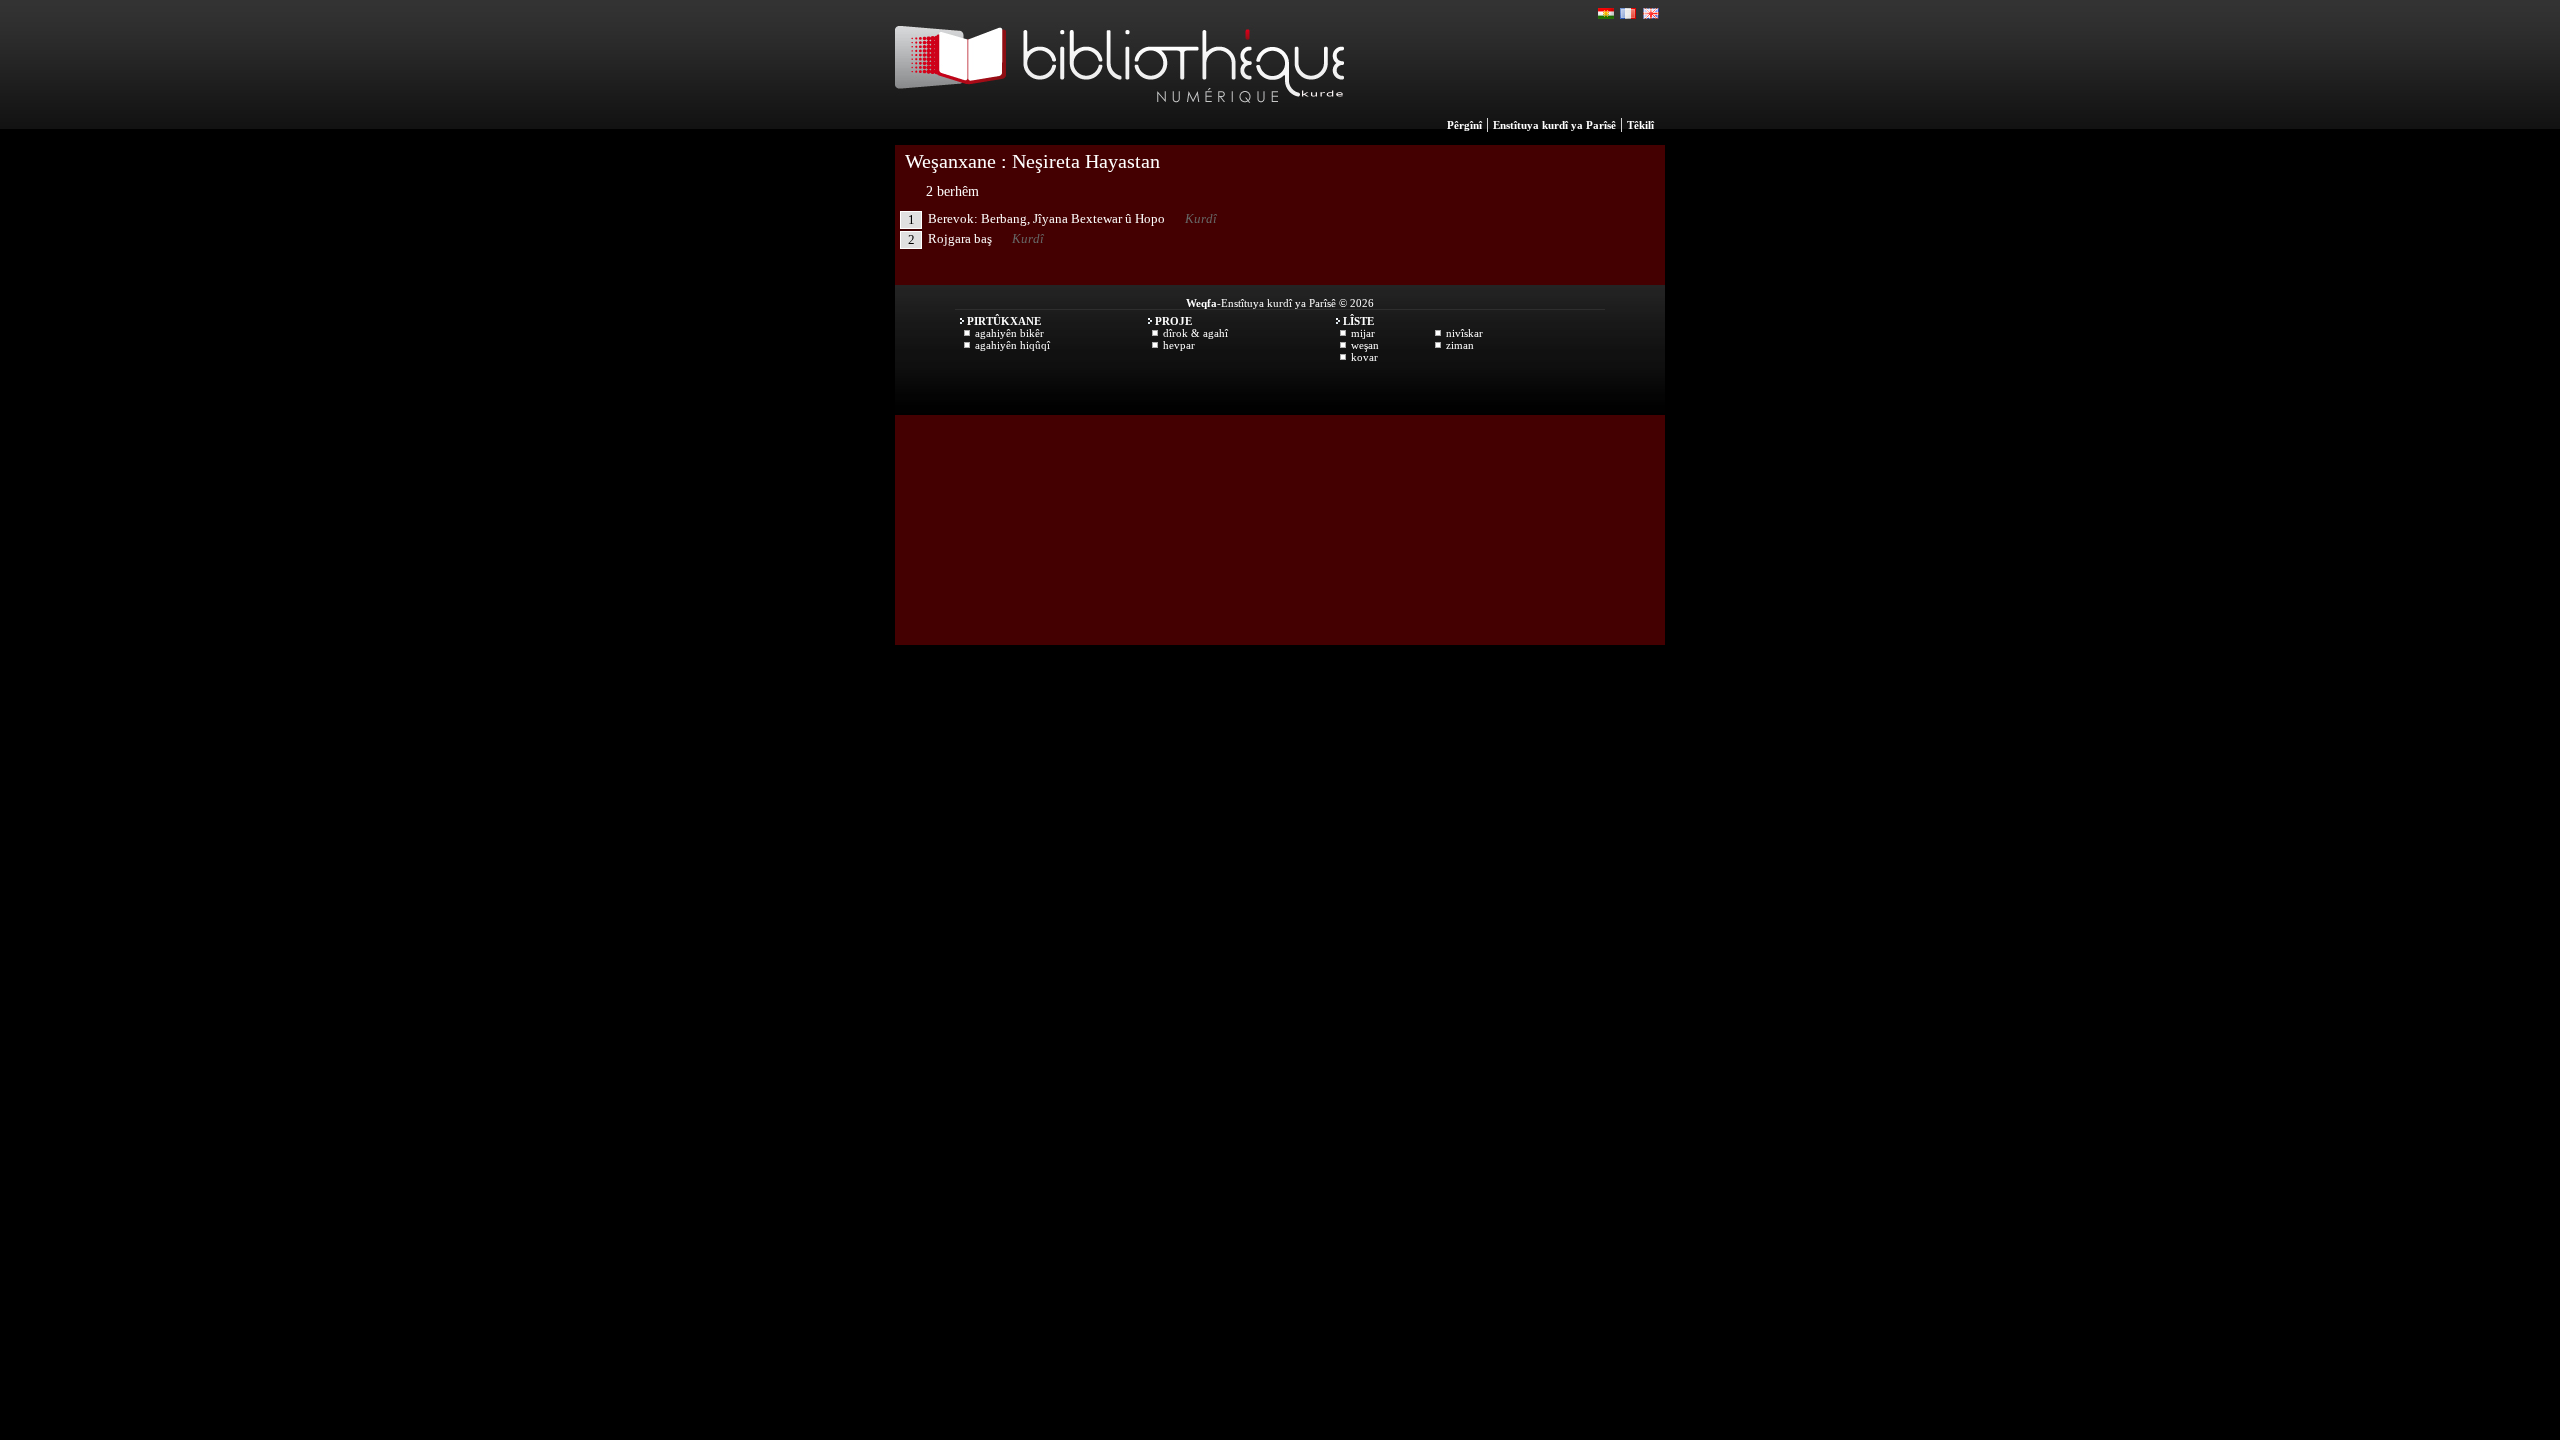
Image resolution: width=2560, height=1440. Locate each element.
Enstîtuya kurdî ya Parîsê (1554, 125)
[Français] (1629, 14)
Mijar (1363, 333)
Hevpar (1179, 345)
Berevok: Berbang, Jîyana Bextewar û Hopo (1046, 218)
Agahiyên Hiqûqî (1012, 345)
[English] (1651, 14)
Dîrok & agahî (1195, 333)
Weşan (1365, 345)
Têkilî (1640, 125)
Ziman (1460, 345)
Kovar (1364, 357)
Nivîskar (1464, 333)
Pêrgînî (1464, 125)
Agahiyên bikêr (1009, 333)
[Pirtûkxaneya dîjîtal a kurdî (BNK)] (1119, 124)
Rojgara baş (960, 238)
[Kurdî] (1607, 14)
